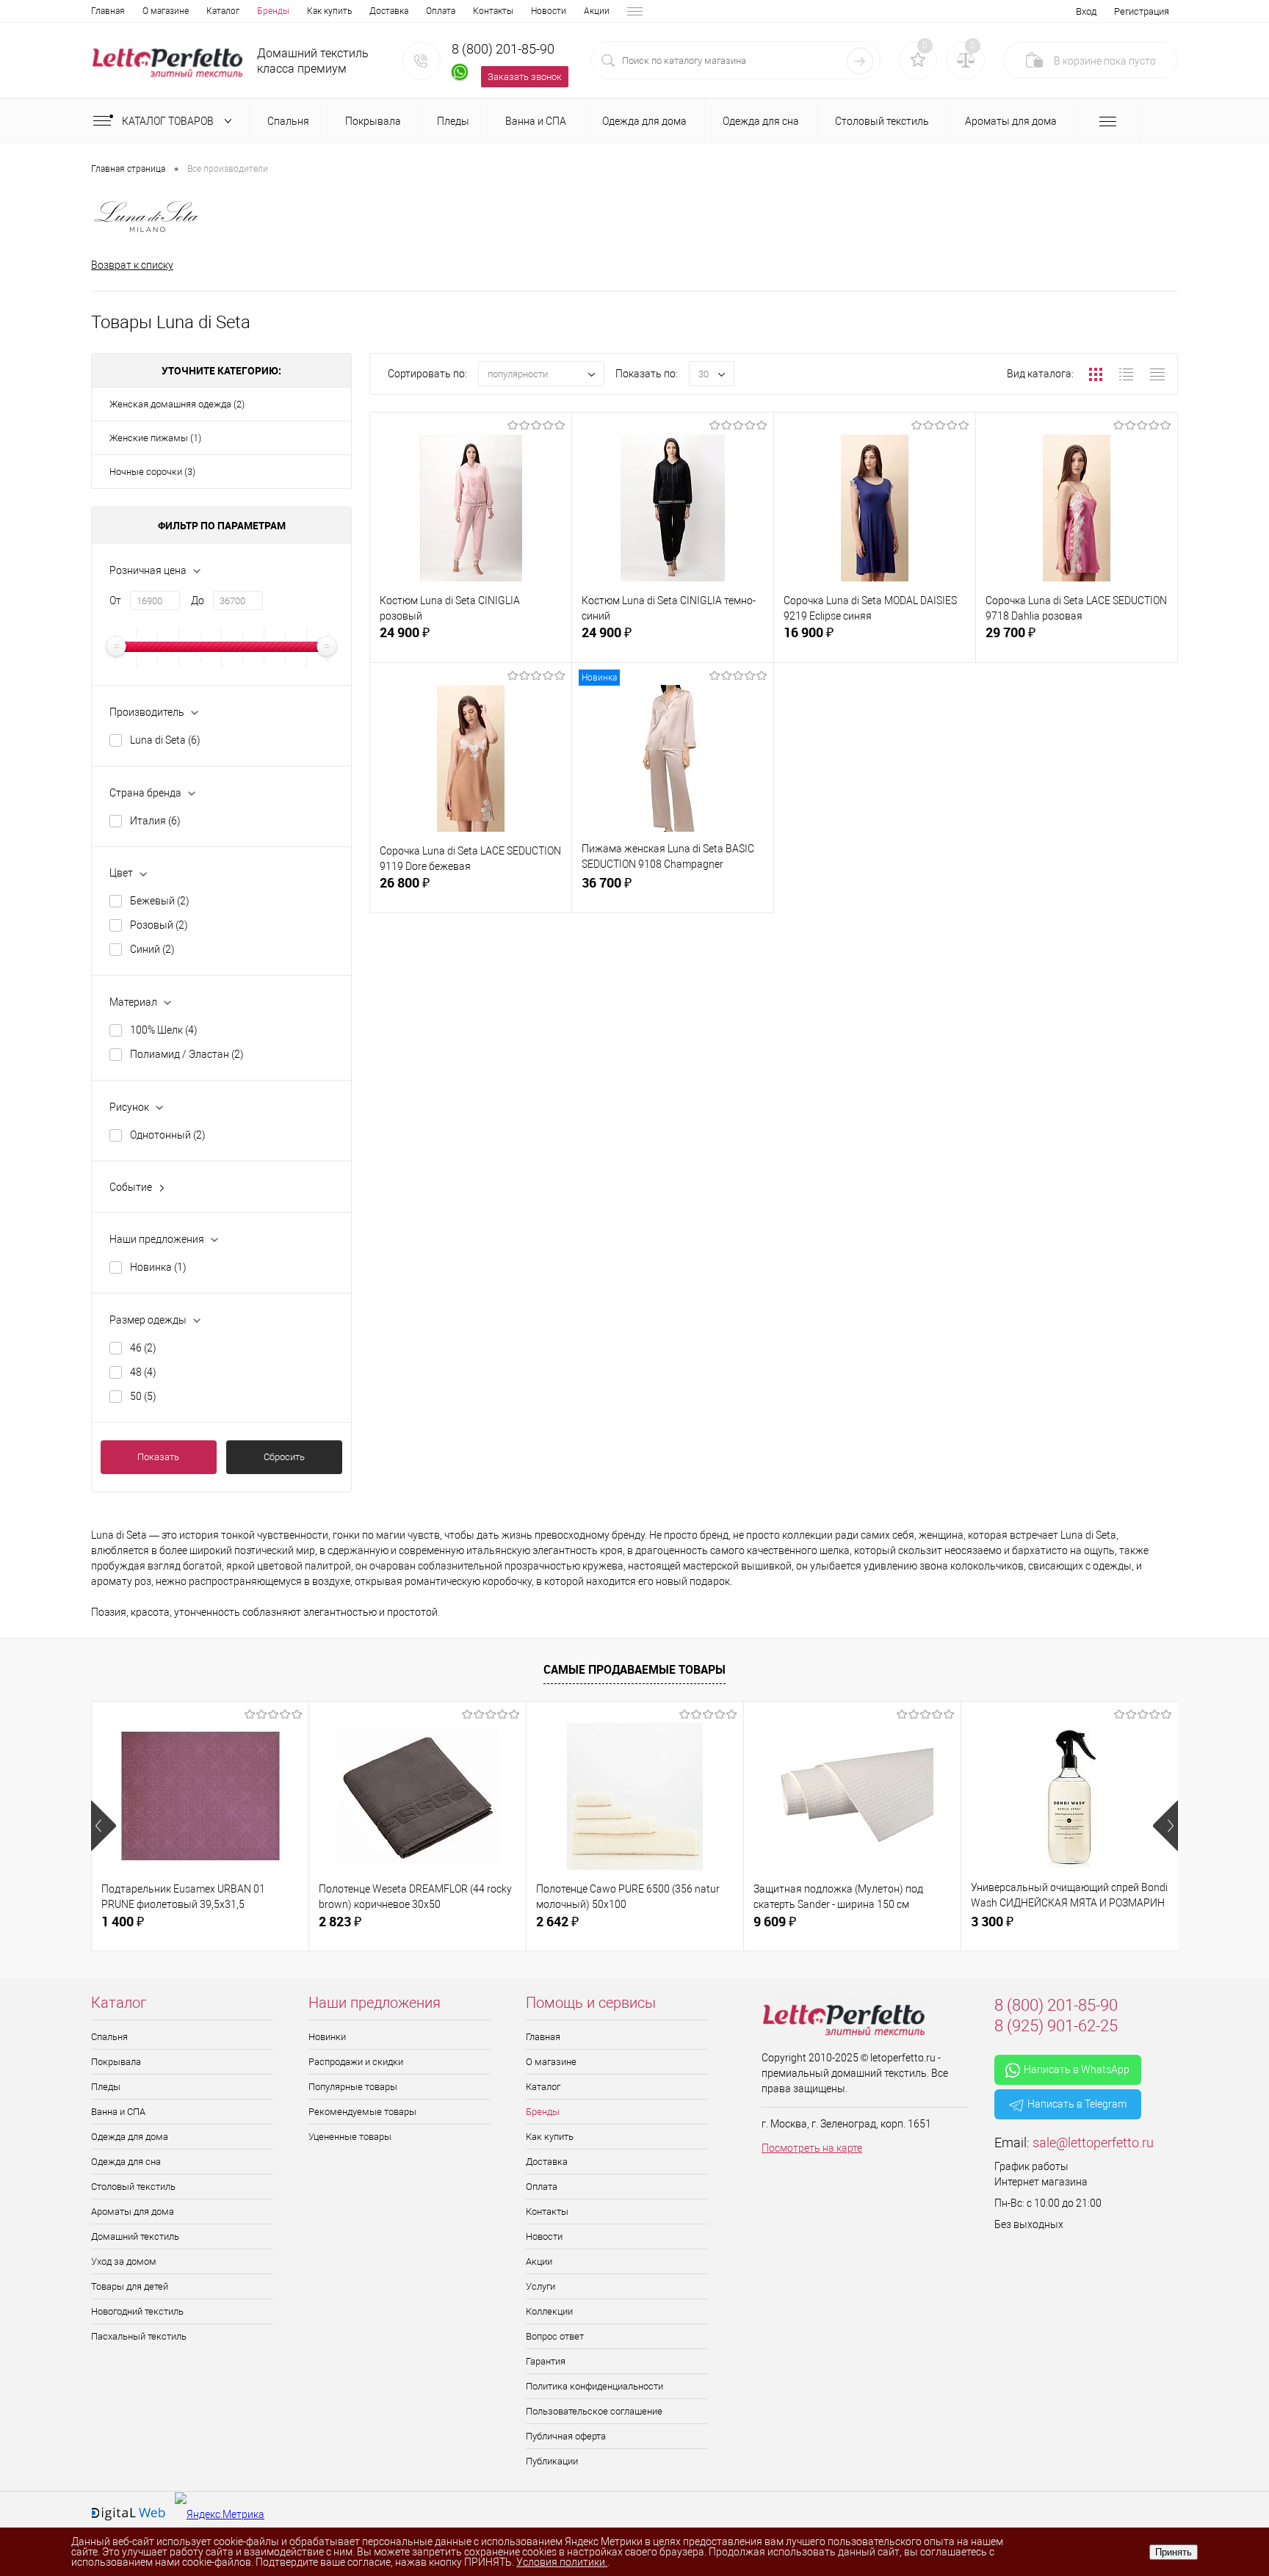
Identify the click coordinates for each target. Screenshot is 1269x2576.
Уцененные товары (350, 2137)
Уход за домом (124, 2261)
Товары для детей (130, 2286)
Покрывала (116, 2062)
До (198, 601)
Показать (158, 1457)
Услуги (540, 2286)
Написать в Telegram (1077, 2104)
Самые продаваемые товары (634, 1669)
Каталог (223, 11)
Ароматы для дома (133, 2212)
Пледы (106, 2087)
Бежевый (160, 901)
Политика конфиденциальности (594, 2386)
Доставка (389, 11)
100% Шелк (164, 1030)
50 (143, 1396)
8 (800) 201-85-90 (503, 49)
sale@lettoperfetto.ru (1093, 2143)
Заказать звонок (525, 77)
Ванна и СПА (118, 2112)
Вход (1086, 11)
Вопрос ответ (555, 2336)
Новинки (327, 2037)
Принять (1174, 2552)
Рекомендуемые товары (362, 2112)
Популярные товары (353, 2087)
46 (143, 1348)
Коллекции (549, 2311)
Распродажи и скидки (356, 2062)
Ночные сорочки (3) (152, 472)
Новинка (158, 1267)
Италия (155, 821)
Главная (108, 11)
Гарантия (546, 2361)
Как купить (329, 11)
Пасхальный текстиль (139, 2336)
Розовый (159, 925)
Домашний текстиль (135, 2236)
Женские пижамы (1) (155, 438)
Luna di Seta (165, 740)
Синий (152, 949)
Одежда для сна (126, 2162)
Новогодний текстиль (137, 2311)
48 (143, 1372)
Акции (597, 11)
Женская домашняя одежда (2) (177, 404)
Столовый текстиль (133, 2187)
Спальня (109, 2037)
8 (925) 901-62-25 (1056, 2026)
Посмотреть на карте (812, 2148)
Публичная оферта (566, 2436)
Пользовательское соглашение (594, 2411)
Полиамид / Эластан (187, 1054)
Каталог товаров (169, 121)
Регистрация (1142, 11)
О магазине (166, 11)
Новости (549, 11)
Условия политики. (562, 2562)
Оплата (441, 11)
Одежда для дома (130, 2137)
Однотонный (168, 1135)
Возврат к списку (132, 265)
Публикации (552, 2461)
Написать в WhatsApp (1077, 2069)
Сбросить (284, 1457)
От (115, 601)
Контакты (493, 11)
